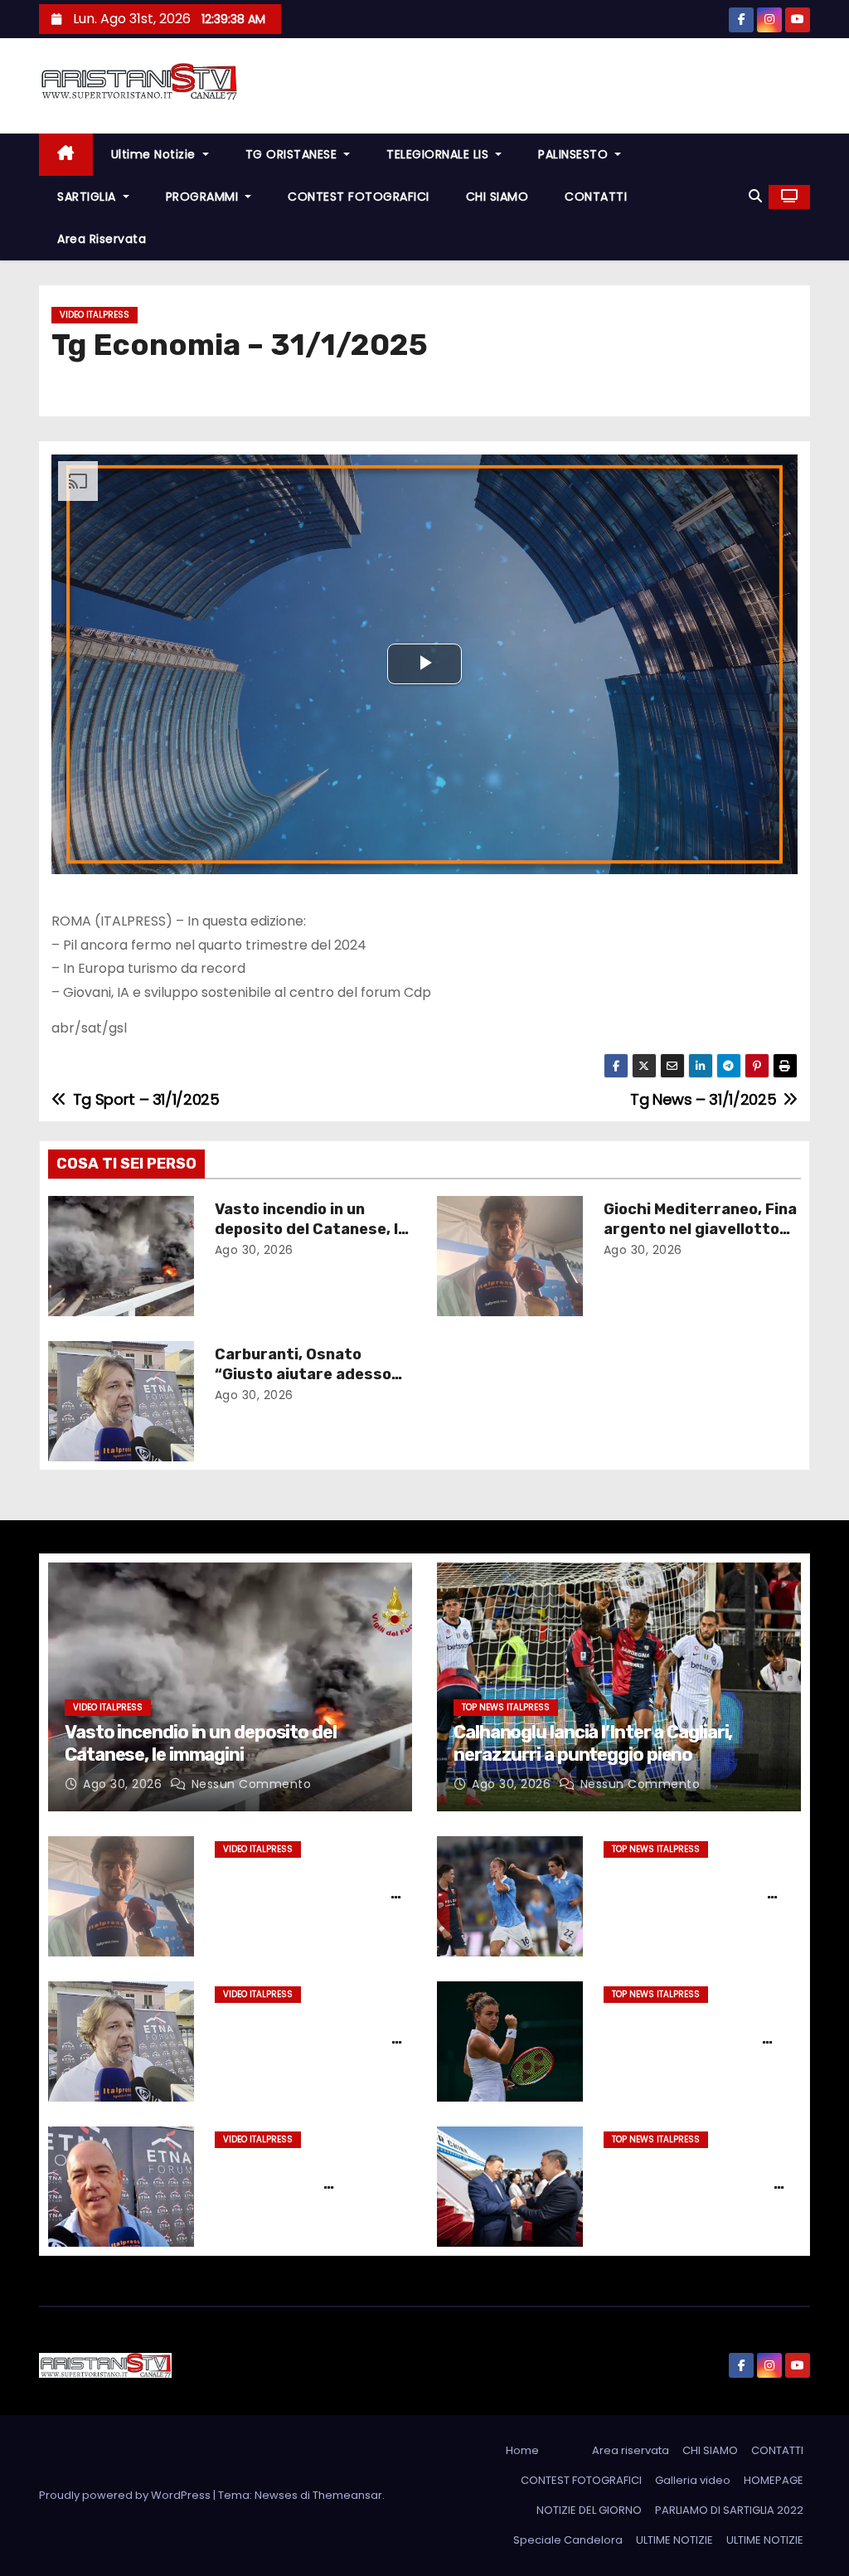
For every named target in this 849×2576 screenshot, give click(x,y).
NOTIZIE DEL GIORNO (589, 2510)
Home (522, 2450)
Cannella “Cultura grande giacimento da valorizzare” (310, 2184)
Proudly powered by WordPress (126, 2495)
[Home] (66, 155)
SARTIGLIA (88, 197)
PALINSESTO (575, 154)
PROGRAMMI (204, 197)
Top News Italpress (506, 1707)
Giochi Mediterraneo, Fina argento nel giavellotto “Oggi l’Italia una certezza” (311, 1903)
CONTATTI (596, 197)
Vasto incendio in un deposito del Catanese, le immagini (311, 1229)
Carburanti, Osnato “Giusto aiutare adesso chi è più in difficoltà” (303, 1374)
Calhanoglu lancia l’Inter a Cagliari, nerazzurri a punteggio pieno (593, 1743)
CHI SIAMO (497, 197)
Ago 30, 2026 (254, 1250)
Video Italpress (95, 315)
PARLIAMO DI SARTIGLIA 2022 (729, 2510)
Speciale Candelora (568, 2540)
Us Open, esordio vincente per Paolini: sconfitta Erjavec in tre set (702, 2039)
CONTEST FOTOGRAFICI (359, 197)
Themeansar (347, 2495)
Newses (276, 2495)
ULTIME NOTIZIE (674, 2540)
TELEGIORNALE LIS (439, 154)
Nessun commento (252, 1784)
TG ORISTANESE (293, 154)
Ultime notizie (155, 154)
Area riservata (102, 239)
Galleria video (693, 2480)
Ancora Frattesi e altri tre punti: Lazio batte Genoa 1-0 (689, 1893)
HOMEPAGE (774, 2480)
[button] (755, 196)
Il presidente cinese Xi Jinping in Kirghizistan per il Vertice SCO (689, 2184)
